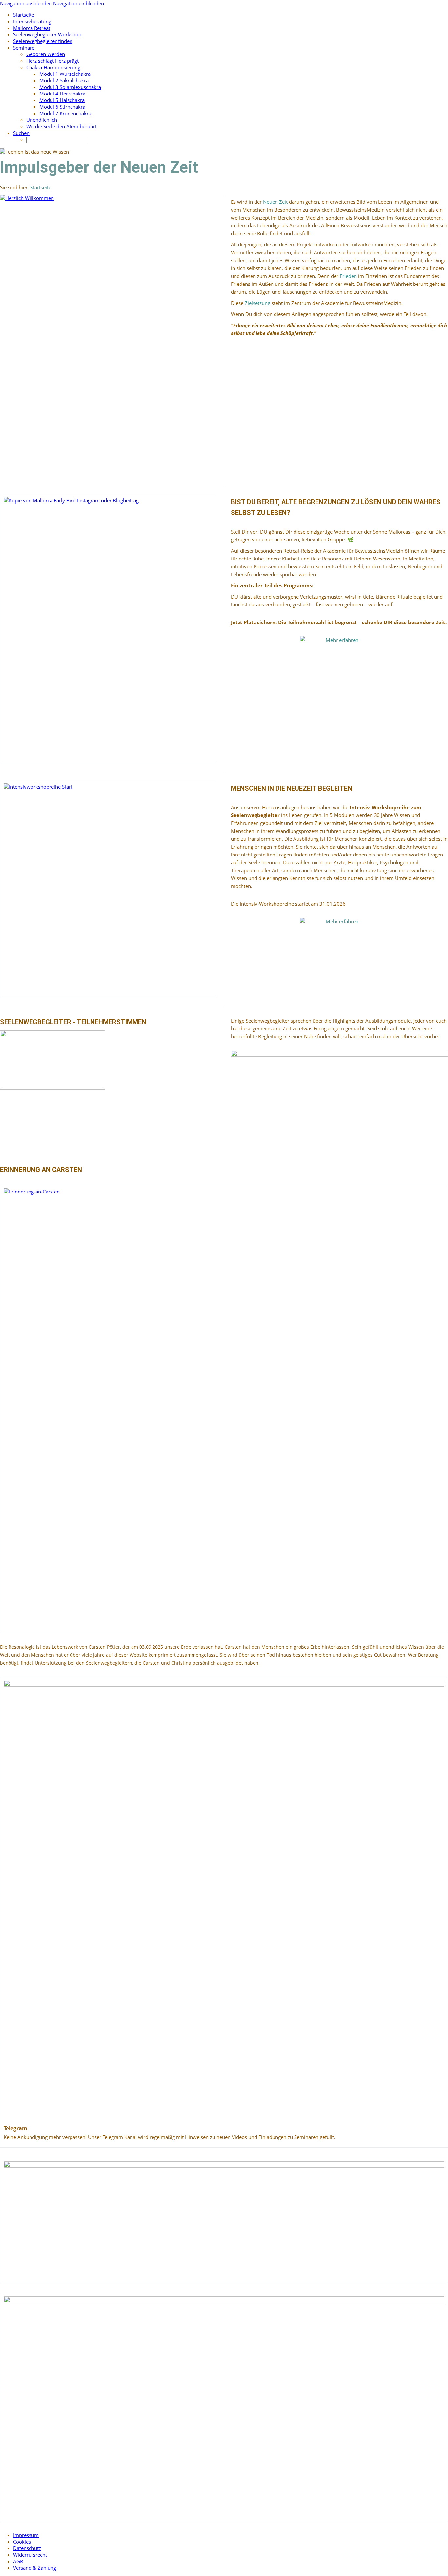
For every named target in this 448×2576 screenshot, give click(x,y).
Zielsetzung (257, 303)
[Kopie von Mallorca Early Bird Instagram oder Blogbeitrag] (109, 628)
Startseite (41, 187)
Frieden (349, 276)
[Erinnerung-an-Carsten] (224, 1409)
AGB (18, 2561)
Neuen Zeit (276, 202)
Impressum (26, 2535)
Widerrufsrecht (30, 2555)
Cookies (22, 2542)
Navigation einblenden (79, 3)
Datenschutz (27, 2548)
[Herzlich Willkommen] (109, 336)
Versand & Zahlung (35, 2568)
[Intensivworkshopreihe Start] (109, 888)
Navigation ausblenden (26, 3)
